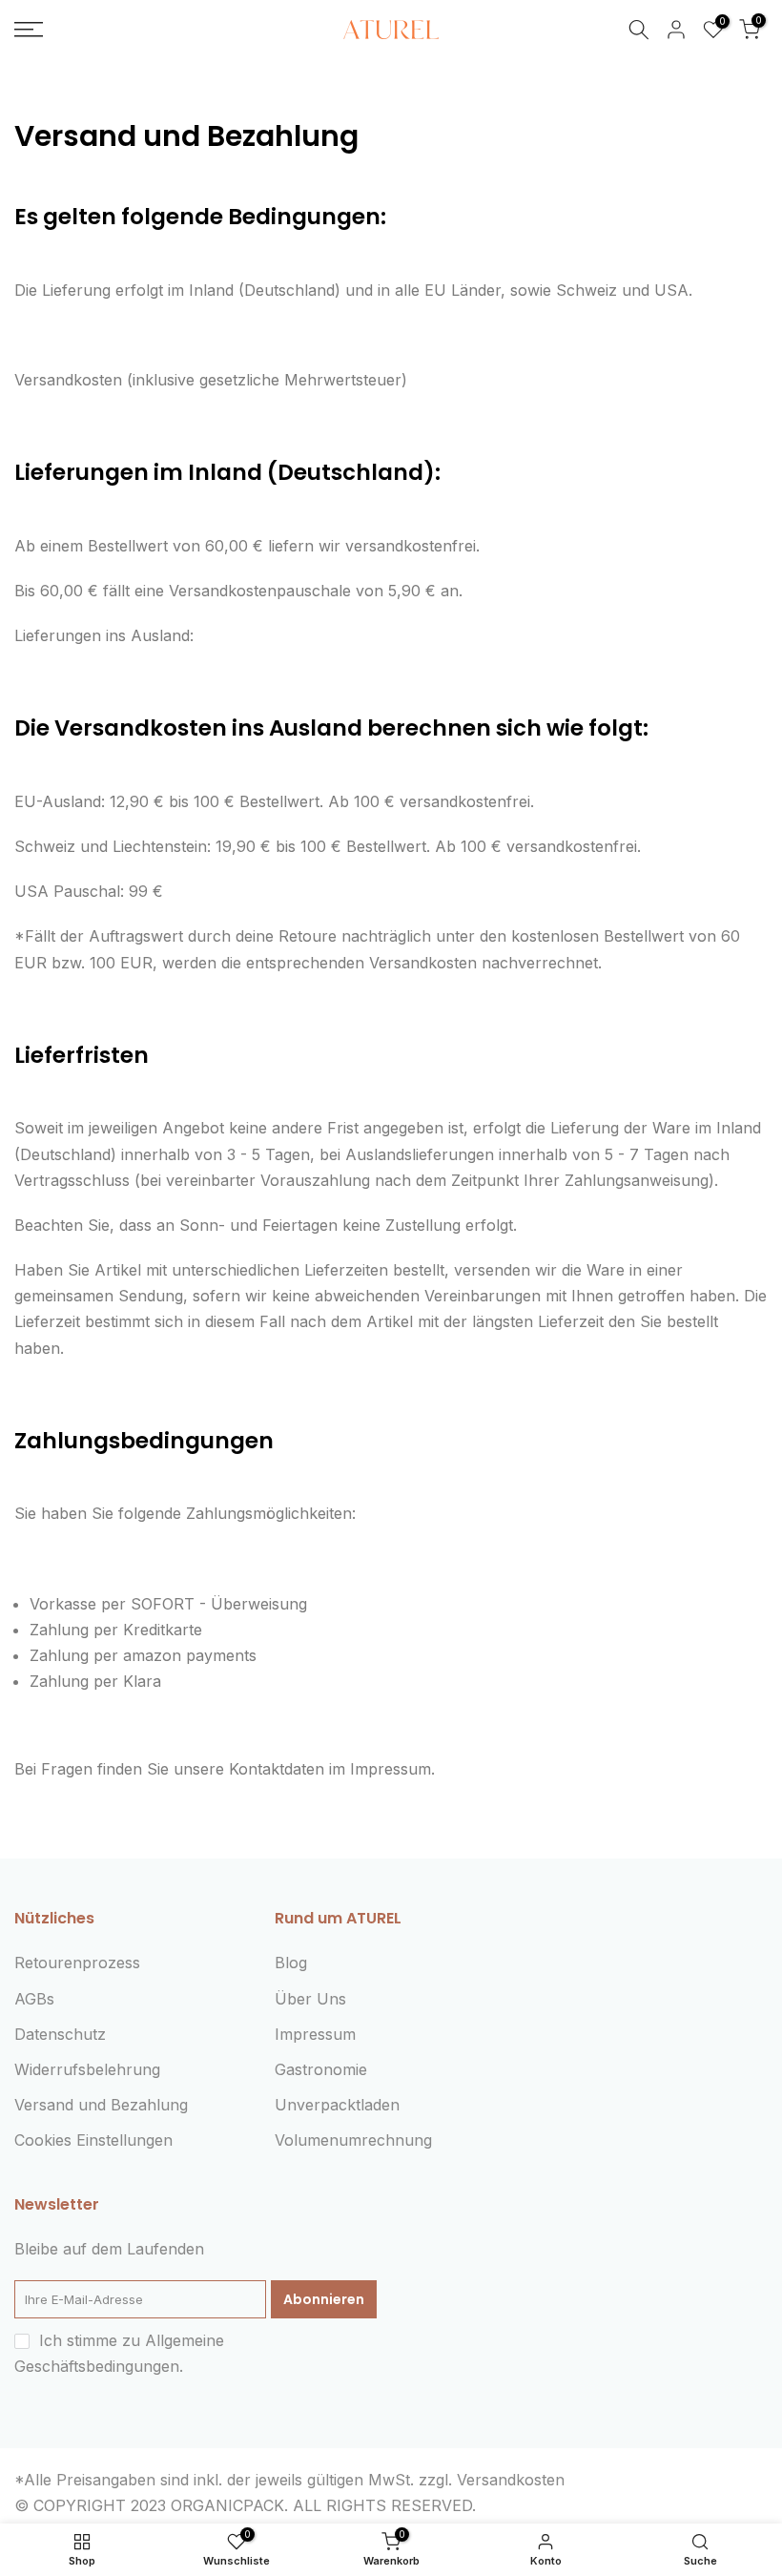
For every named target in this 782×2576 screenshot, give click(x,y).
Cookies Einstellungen (93, 2140)
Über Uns (310, 1999)
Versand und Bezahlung (101, 2105)
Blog (291, 1963)
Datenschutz (60, 2034)
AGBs (34, 1999)
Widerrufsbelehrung (87, 2069)
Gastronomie (321, 2069)
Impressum (315, 2034)
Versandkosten (511, 2480)
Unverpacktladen (337, 2105)
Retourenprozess (77, 1963)
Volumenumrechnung (353, 2140)
